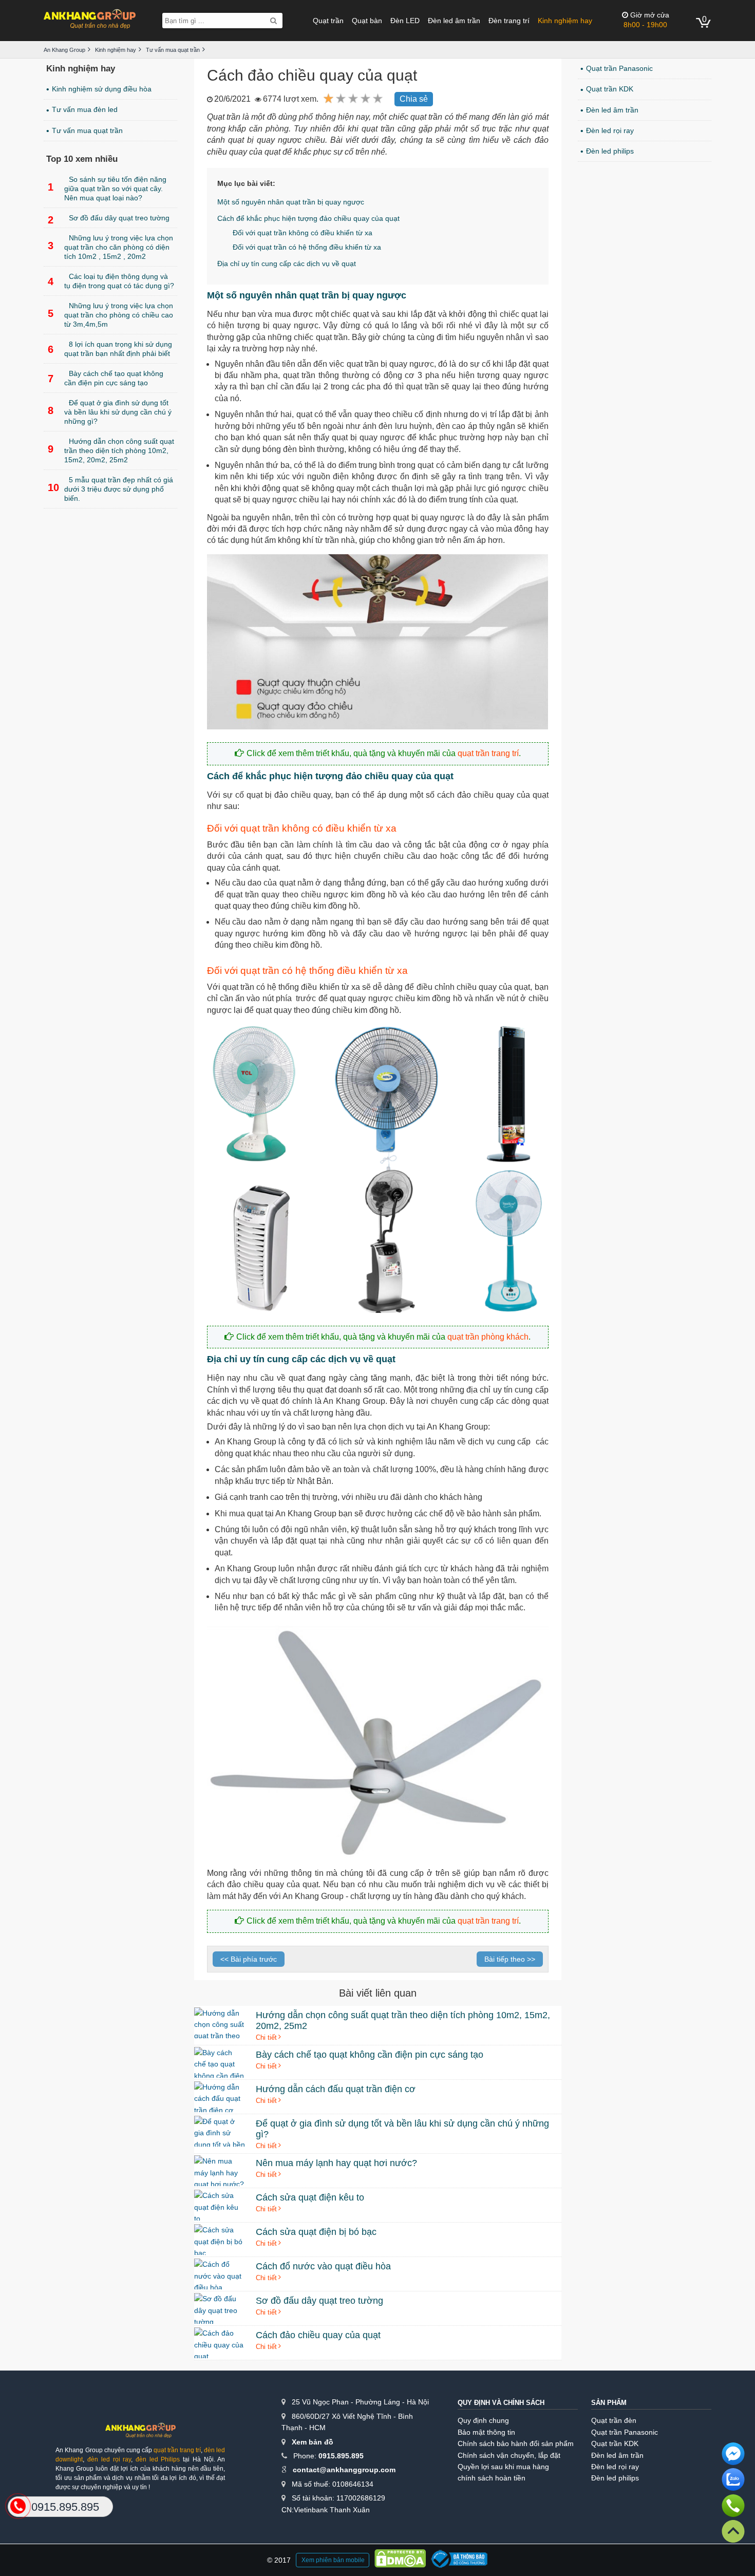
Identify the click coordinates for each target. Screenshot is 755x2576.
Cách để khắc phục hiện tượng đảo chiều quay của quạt (308, 218)
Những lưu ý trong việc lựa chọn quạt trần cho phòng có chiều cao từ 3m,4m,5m (110, 315)
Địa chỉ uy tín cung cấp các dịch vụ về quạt (287, 264)
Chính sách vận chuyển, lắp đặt (509, 2455)
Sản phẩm (609, 2403)
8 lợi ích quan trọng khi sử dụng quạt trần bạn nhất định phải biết (110, 349)
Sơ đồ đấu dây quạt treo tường (109, 220)
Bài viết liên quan (378, 1993)
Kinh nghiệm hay (565, 21)
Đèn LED (405, 21)
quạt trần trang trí (488, 753)
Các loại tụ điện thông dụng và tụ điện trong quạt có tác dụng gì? (111, 281)
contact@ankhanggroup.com (344, 2470)
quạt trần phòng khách (488, 1337)
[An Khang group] (140, 2434)
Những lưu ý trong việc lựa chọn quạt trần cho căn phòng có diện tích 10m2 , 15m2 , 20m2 (110, 247)
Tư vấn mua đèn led (85, 109)
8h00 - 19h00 (646, 20)
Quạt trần (328, 21)
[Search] (273, 21)
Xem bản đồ (313, 2442)
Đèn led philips (610, 151)
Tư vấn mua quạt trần (87, 130)
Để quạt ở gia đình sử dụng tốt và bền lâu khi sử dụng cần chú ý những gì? (110, 412)
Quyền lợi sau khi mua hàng (503, 2467)
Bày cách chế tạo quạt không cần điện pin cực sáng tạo (106, 378)
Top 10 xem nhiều (82, 159)
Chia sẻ (414, 99)
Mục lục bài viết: (246, 183)
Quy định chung (483, 2420)
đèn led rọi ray (109, 2459)
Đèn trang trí (509, 21)
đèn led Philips (158, 2459)
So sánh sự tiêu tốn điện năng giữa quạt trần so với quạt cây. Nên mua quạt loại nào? (107, 189)
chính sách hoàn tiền (492, 2478)
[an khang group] (90, 20)
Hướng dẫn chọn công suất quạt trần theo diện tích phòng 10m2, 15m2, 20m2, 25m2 (111, 450)
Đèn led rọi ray (610, 130)
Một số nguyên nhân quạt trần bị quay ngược (291, 202)
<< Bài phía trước (249, 1959)
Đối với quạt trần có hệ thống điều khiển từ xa (307, 247)
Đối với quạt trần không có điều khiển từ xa (303, 233)
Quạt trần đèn (614, 2420)
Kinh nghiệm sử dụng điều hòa (102, 89)
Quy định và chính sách (501, 2403)
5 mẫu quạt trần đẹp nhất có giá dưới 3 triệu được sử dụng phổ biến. (110, 489)
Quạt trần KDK (610, 89)
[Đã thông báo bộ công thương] (459, 2560)
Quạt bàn (367, 21)
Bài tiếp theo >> (510, 1959)
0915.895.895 (341, 2456)
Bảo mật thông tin (486, 2432)
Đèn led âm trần (454, 21)
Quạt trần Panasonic (619, 68)
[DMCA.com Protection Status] (400, 2560)
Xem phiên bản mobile (333, 2560)
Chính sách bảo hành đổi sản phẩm (516, 2443)
